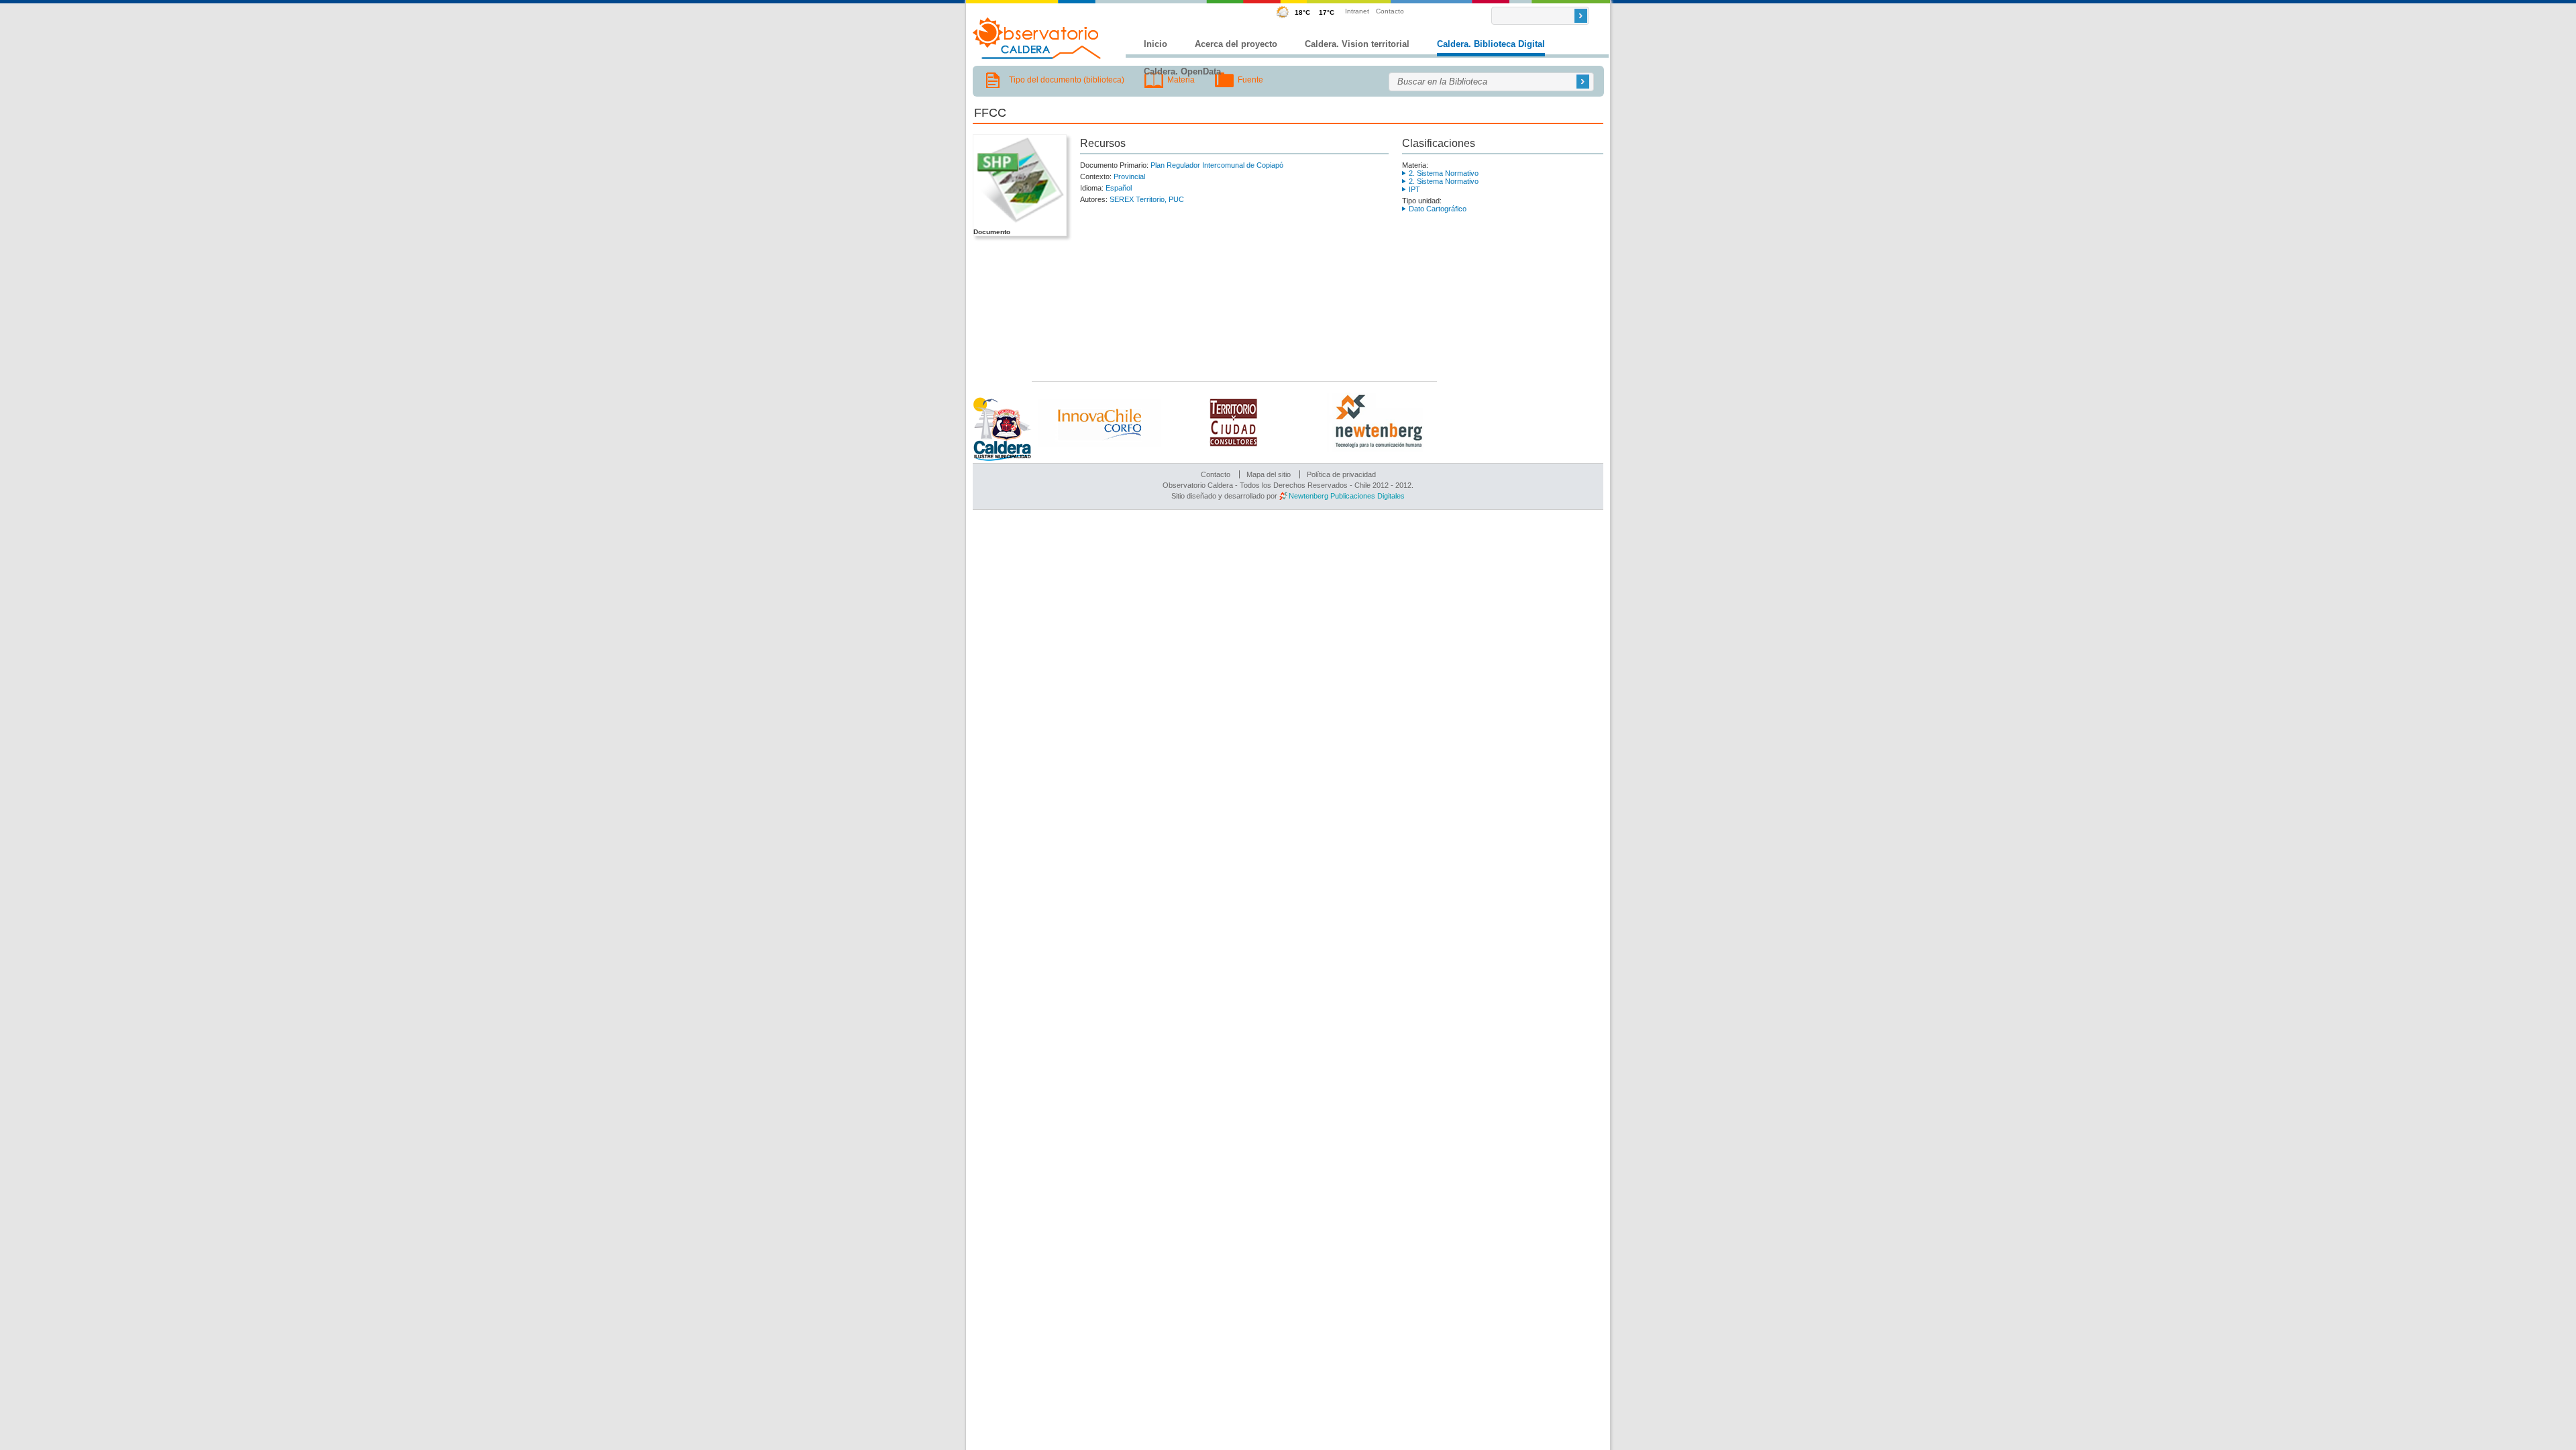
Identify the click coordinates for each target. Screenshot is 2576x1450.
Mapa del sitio (1269, 474)
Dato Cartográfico (1438, 209)
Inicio (1156, 44)
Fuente (1250, 80)
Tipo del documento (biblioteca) (1067, 80)
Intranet (1357, 11)
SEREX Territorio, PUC (1147, 199)
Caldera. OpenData (1182, 71)
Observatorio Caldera (1037, 38)
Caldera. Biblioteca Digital (1491, 44)
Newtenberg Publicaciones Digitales (1347, 496)
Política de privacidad (1341, 474)
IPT (1414, 189)
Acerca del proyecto (1236, 44)
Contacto (1390, 11)
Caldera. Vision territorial (1357, 44)
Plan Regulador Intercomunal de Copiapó (1217, 165)
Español (1119, 188)
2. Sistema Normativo (1444, 173)
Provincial (1129, 176)
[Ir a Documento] (1019, 223)
